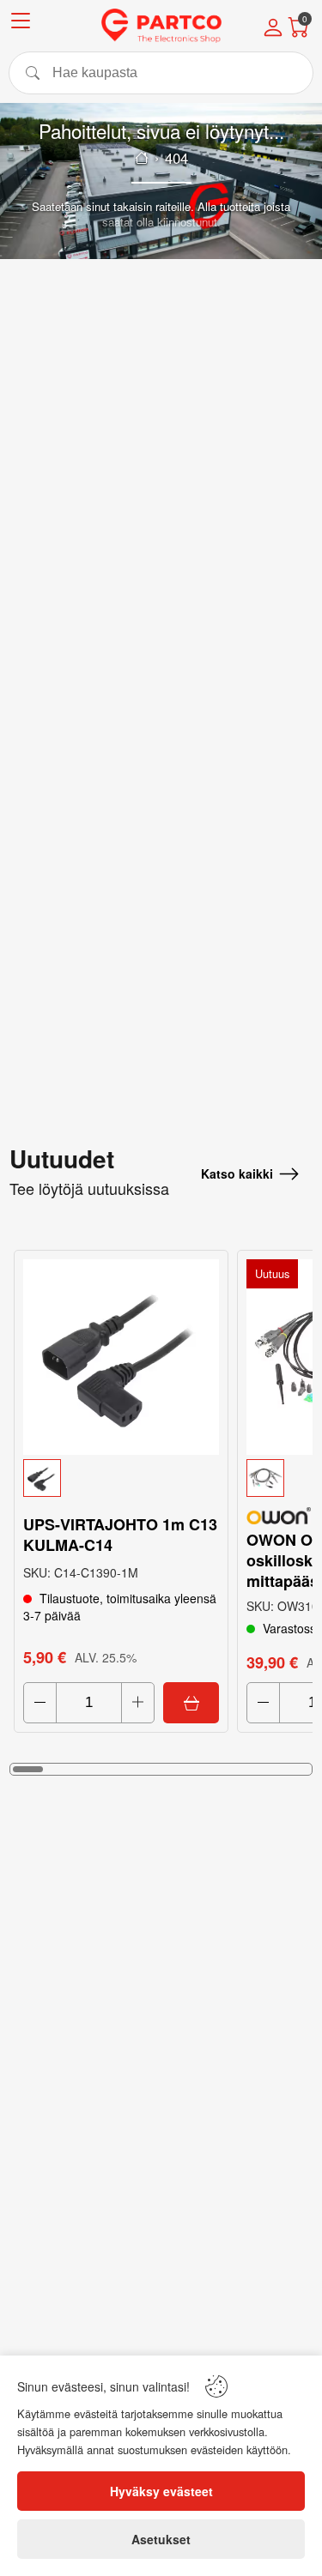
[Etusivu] (142, 158)
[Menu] (21, 24)
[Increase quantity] (138, 1703)
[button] (121, 1478)
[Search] (161, 73)
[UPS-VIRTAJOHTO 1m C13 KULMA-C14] (121, 1357)
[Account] (273, 29)
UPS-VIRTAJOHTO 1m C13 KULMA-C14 (120, 1535)
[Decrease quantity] (40, 1703)
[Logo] (161, 26)
